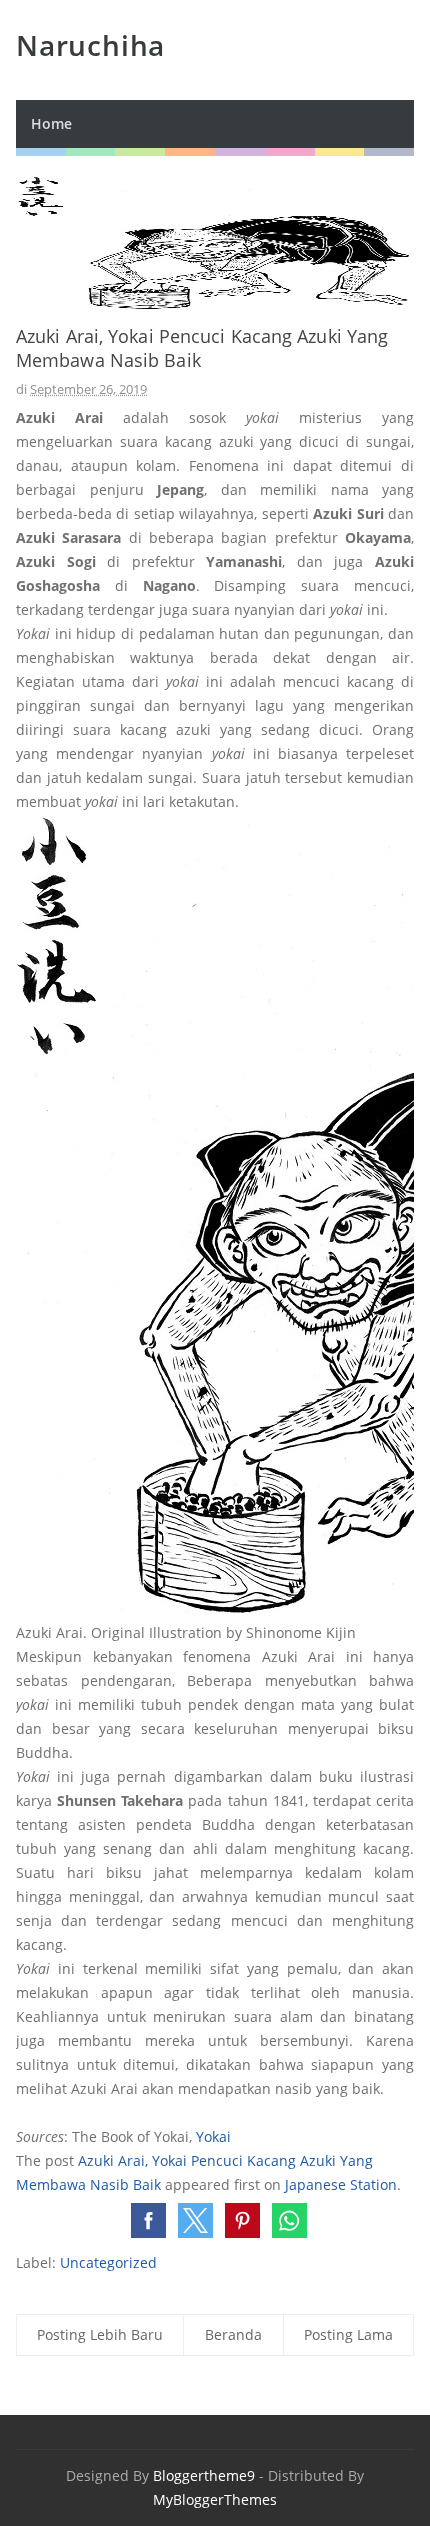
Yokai (213, 2136)
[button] (148, 2220)
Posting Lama (348, 2334)
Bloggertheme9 (204, 2475)
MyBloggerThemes (215, 2499)
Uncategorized (108, 2262)
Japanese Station (341, 2184)
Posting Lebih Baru (100, 2334)
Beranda (233, 2334)
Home (51, 123)
